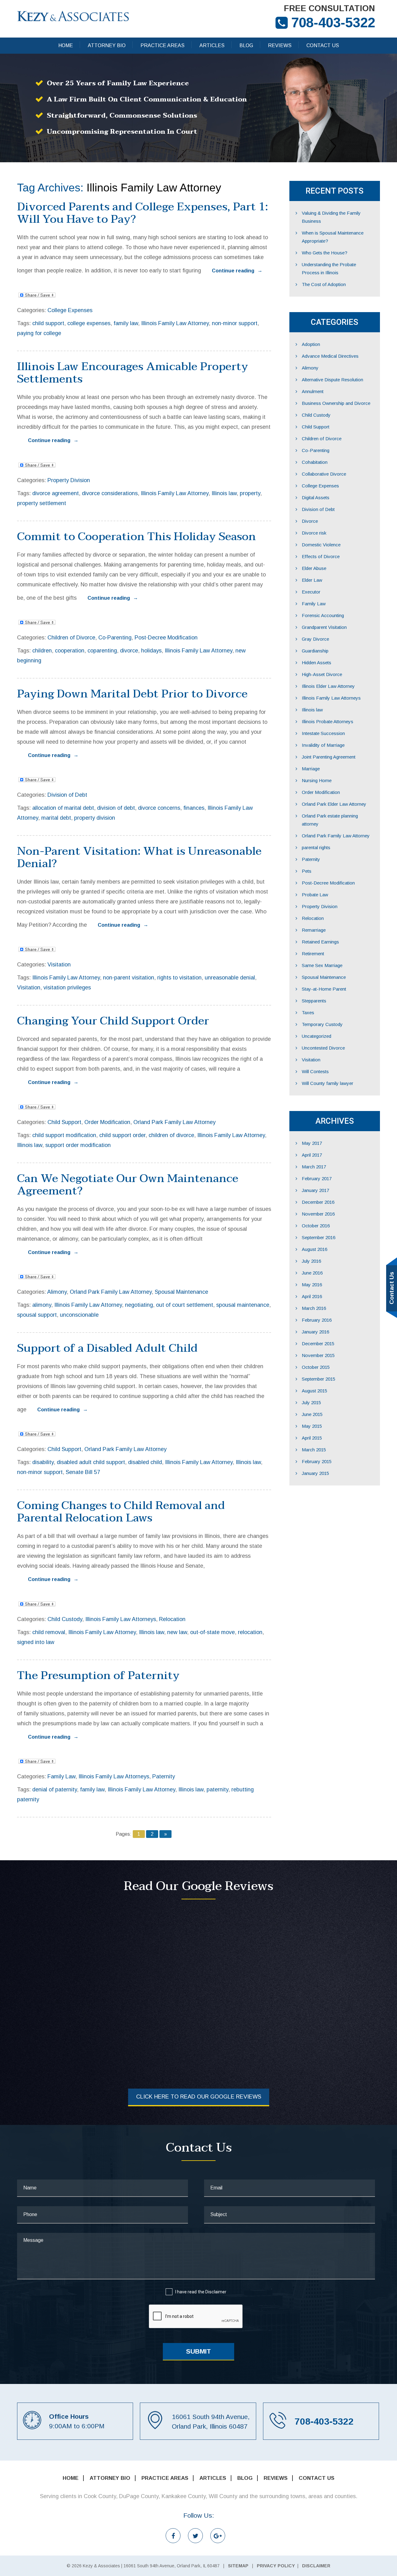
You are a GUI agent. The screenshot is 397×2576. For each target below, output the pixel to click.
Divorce (310, 521)
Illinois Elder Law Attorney (328, 686)
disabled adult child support (91, 1462)
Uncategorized (317, 1036)
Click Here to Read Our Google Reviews (199, 2097)
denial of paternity (55, 1790)
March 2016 (314, 1308)
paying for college (39, 333)
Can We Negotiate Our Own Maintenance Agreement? (128, 1185)
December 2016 (318, 1202)
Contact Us (323, 45)
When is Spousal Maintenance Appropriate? (333, 237)
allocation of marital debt (63, 808)
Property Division (69, 480)
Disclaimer (216, 2292)
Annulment (313, 391)
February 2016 (317, 1320)
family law (126, 323)
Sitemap (238, 2566)
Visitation (59, 965)
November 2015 (318, 1355)
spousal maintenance (243, 1305)
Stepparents (314, 1001)
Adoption (311, 344)
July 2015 (311, 1402)
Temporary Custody (322, 1024)
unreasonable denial (230, 978)
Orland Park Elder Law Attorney (334, 804)
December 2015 (318, 1344)
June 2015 (312, 1414)
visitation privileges (67, 988)
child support (48, 323)
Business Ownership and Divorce (336, 403)
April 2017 (312, 1155)
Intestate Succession (323, 733)
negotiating (139, 1305)
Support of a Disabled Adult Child (107, 1348)
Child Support (64, 1122)
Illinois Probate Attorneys (328, 721)
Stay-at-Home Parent (324, 989)
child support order (122, 1135)
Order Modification (107, 1122)
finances (194, 808)
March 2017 (314, 1167)
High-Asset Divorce (322, 674)
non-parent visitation (129, 978)
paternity (217, 1790)
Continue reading (237, 271)
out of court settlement (185, 1305)
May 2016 (312, 1285)
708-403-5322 (333, 22)
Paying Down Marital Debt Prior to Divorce (132, 694)
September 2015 (319, 1379)
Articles (212, 45)
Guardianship (315, 651)
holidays (151, 651)
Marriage (311, 769)
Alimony (57, 1292)
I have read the (201, 2292)
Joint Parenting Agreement (329, 757)
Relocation (172, 1619)
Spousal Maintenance (181, 1292)
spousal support (37, 1315)
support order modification (78, 1145)
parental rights (316, 847)
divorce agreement (56, 493)
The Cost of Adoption (324, 284)
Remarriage (314, 930)
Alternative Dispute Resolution (332, 380)
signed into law (36, 1642)
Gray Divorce (315, 639)
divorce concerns (159, 808)
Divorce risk (314, 533)
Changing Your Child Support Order (113, 1021)
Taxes (308, 1012)
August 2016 (314, 1249)
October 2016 (316, 1226)
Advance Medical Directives (330, 356)
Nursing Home (317, 780)
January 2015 (315, 1473)
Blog (246, 45)
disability (43, 1462)
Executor (311, 592)
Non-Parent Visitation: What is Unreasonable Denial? (139, 857)
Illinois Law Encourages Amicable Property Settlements (133, 373)
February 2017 (317, 1178)
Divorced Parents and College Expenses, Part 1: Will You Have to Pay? (143, 213)
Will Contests (315, 1071)
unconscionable (79, 1315)
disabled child (145, 1462)
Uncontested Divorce (323, 1048)
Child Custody (65, 1619)
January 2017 (315, 1190)
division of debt (116, 808)
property (250, 493)
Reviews (280, 45)
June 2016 (312, 1273)
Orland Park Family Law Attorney (174, 1122)
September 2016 (319, 1237)
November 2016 (318, 1214)
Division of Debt (67, 795)
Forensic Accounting (323, 615)
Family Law (61, 1776)
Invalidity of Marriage (323, 745)
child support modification (64, 1135)
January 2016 (315, 1332)
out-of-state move (212, 1632)
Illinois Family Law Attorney (175, 323)
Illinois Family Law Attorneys (121, 1619)
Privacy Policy (276, 2566)
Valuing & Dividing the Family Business (331, 217)
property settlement (42, 503)
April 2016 (312, 1296)
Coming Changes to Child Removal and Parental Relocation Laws (121, 1512)
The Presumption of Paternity (98, 1676)
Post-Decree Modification (166, 638)
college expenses (89, 323)
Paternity (164, 1776)
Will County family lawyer (328, 1083)
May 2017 (312, 1143)
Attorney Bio (107, 45)
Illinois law (224, 493)
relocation (250, 1632)
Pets (307, 871)
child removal (49, 1632)
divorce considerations (110, 493)
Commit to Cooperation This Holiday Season (136, 537)
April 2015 (312, 1438)
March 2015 (314, 1450)
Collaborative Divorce (324, 474)
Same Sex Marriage (322, 965)
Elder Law (312, 580)
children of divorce (171, 1135)
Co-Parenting (115, 638)
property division (95, 818)
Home (66, 45)
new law (177, 1632)
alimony (42, 1305)
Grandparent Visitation (324, 627)
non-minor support (235, 323)
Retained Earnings (320, 942)
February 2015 (317, 1461)
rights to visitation (179, 978)
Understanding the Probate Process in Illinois (329, 269)
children (42, 651)
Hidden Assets (317, 663)
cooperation (70, 651)
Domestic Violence (321, 545)
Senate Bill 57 (83, 1472)
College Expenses (70, 310)
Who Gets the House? (325, 253)
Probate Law (315, 895)
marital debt (56, 818)
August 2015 (314, 1391)
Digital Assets (316, 497)
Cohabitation (315, 462)
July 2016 (311, 1261)
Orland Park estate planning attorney (330, 820)
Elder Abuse (314, 568)
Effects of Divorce (321, 556)
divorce (129, 651)
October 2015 (316, 1367)
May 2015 (312, 1426)
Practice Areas (163, 45)
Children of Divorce (71, 638)
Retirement (313, 954)
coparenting (102, 651)
